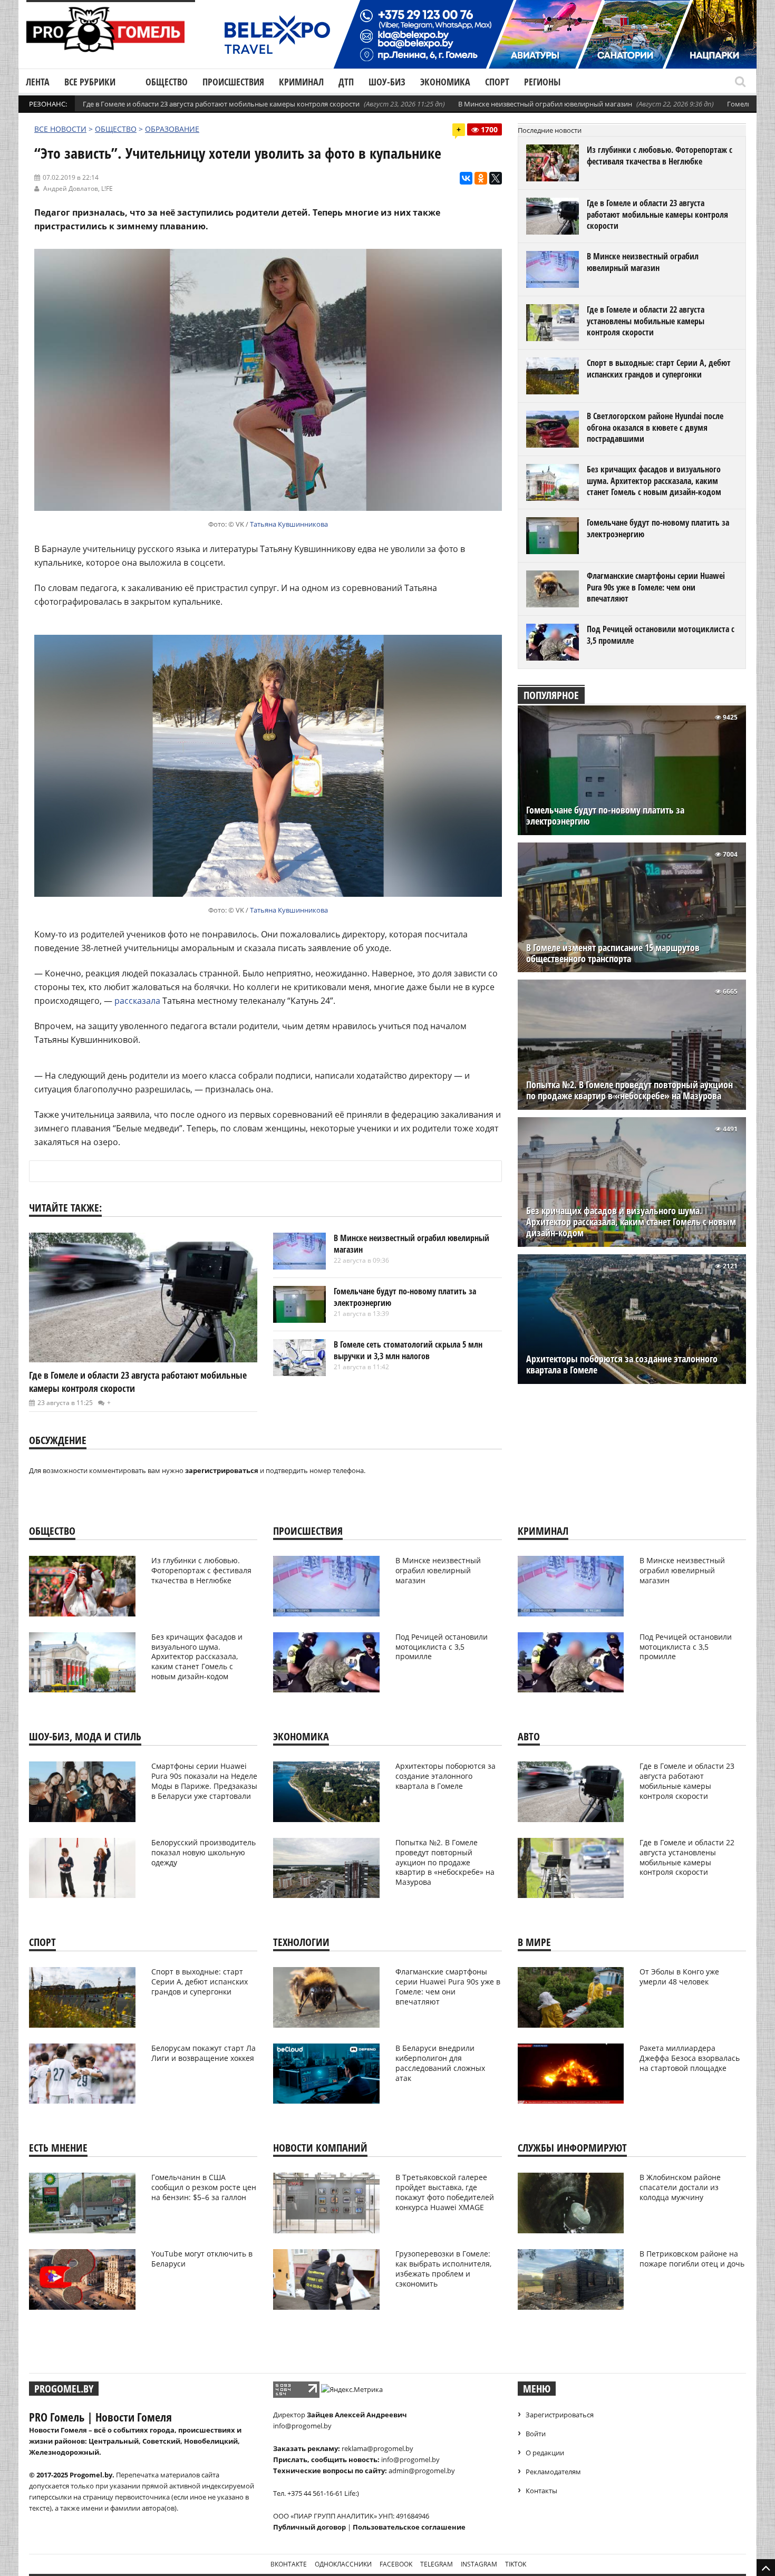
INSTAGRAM (479, 2564)
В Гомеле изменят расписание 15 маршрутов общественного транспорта (613, 953)
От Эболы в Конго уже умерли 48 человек (679, 1977)
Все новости (60, 129)
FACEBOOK (396, 2564)
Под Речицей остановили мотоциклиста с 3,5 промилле (661, 635)
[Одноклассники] (481, 178)
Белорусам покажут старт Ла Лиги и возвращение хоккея (204, 2053)
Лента (38, 82)
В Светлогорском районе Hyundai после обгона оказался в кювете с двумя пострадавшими (655, 427)
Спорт (497, 82)
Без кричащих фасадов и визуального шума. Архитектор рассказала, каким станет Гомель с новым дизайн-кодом (654, 481)
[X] (496, 178)
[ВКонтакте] (466, 178)
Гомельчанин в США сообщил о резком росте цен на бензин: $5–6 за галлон (204, 2187)
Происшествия (233, 82)
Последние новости (550, 130)
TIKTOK (516, 2564)
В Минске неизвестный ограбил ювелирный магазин (545, 104)
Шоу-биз (387, 82)
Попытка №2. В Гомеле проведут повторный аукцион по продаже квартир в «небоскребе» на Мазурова (629, 1090)
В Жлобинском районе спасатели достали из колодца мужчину (680, 2187)
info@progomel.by (302, 2426)
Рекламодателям (553, 2472)
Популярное (551, 695)
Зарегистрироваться (560, 2415)
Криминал (301, 82)
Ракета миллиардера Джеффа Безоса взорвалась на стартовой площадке (690, 2058)
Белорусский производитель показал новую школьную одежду (204, 1852)
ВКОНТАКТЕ (289, 2564)
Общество (167, 82)
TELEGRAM (437, 2564)
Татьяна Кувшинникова (289, 524)
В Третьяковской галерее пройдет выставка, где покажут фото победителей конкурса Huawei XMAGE (445, 2192)
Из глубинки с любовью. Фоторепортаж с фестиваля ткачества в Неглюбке (660, 156)
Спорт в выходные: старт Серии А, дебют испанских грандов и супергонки (659, 369)
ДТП (346, 82)
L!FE (107, 188)
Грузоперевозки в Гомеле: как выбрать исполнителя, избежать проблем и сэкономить (443, 2269)
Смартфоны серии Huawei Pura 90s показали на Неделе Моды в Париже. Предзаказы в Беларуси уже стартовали (204, 1781)
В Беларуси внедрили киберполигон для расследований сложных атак (440, 2063)
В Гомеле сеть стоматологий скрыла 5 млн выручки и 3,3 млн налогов (408, 1350)
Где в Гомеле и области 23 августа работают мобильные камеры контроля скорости (221, 104)
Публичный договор (309, 2527)
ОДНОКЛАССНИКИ (343, 2564)
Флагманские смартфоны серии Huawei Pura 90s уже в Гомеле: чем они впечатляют (656, 587)
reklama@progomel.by (377, 2448)
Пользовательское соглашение (409, 2527)
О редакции (545, 2453)
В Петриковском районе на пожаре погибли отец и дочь (692, 2259)
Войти (536, 2434)
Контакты (541, 2491)
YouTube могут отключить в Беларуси (202, 2259)
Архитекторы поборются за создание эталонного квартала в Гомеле (622, 1364)
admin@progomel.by (422, 2471)
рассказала (137, 1001)
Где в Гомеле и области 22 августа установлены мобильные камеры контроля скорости (646, 321)
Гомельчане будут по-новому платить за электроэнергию (405, 1297)
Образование (172, 129)
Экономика (445, 82)
